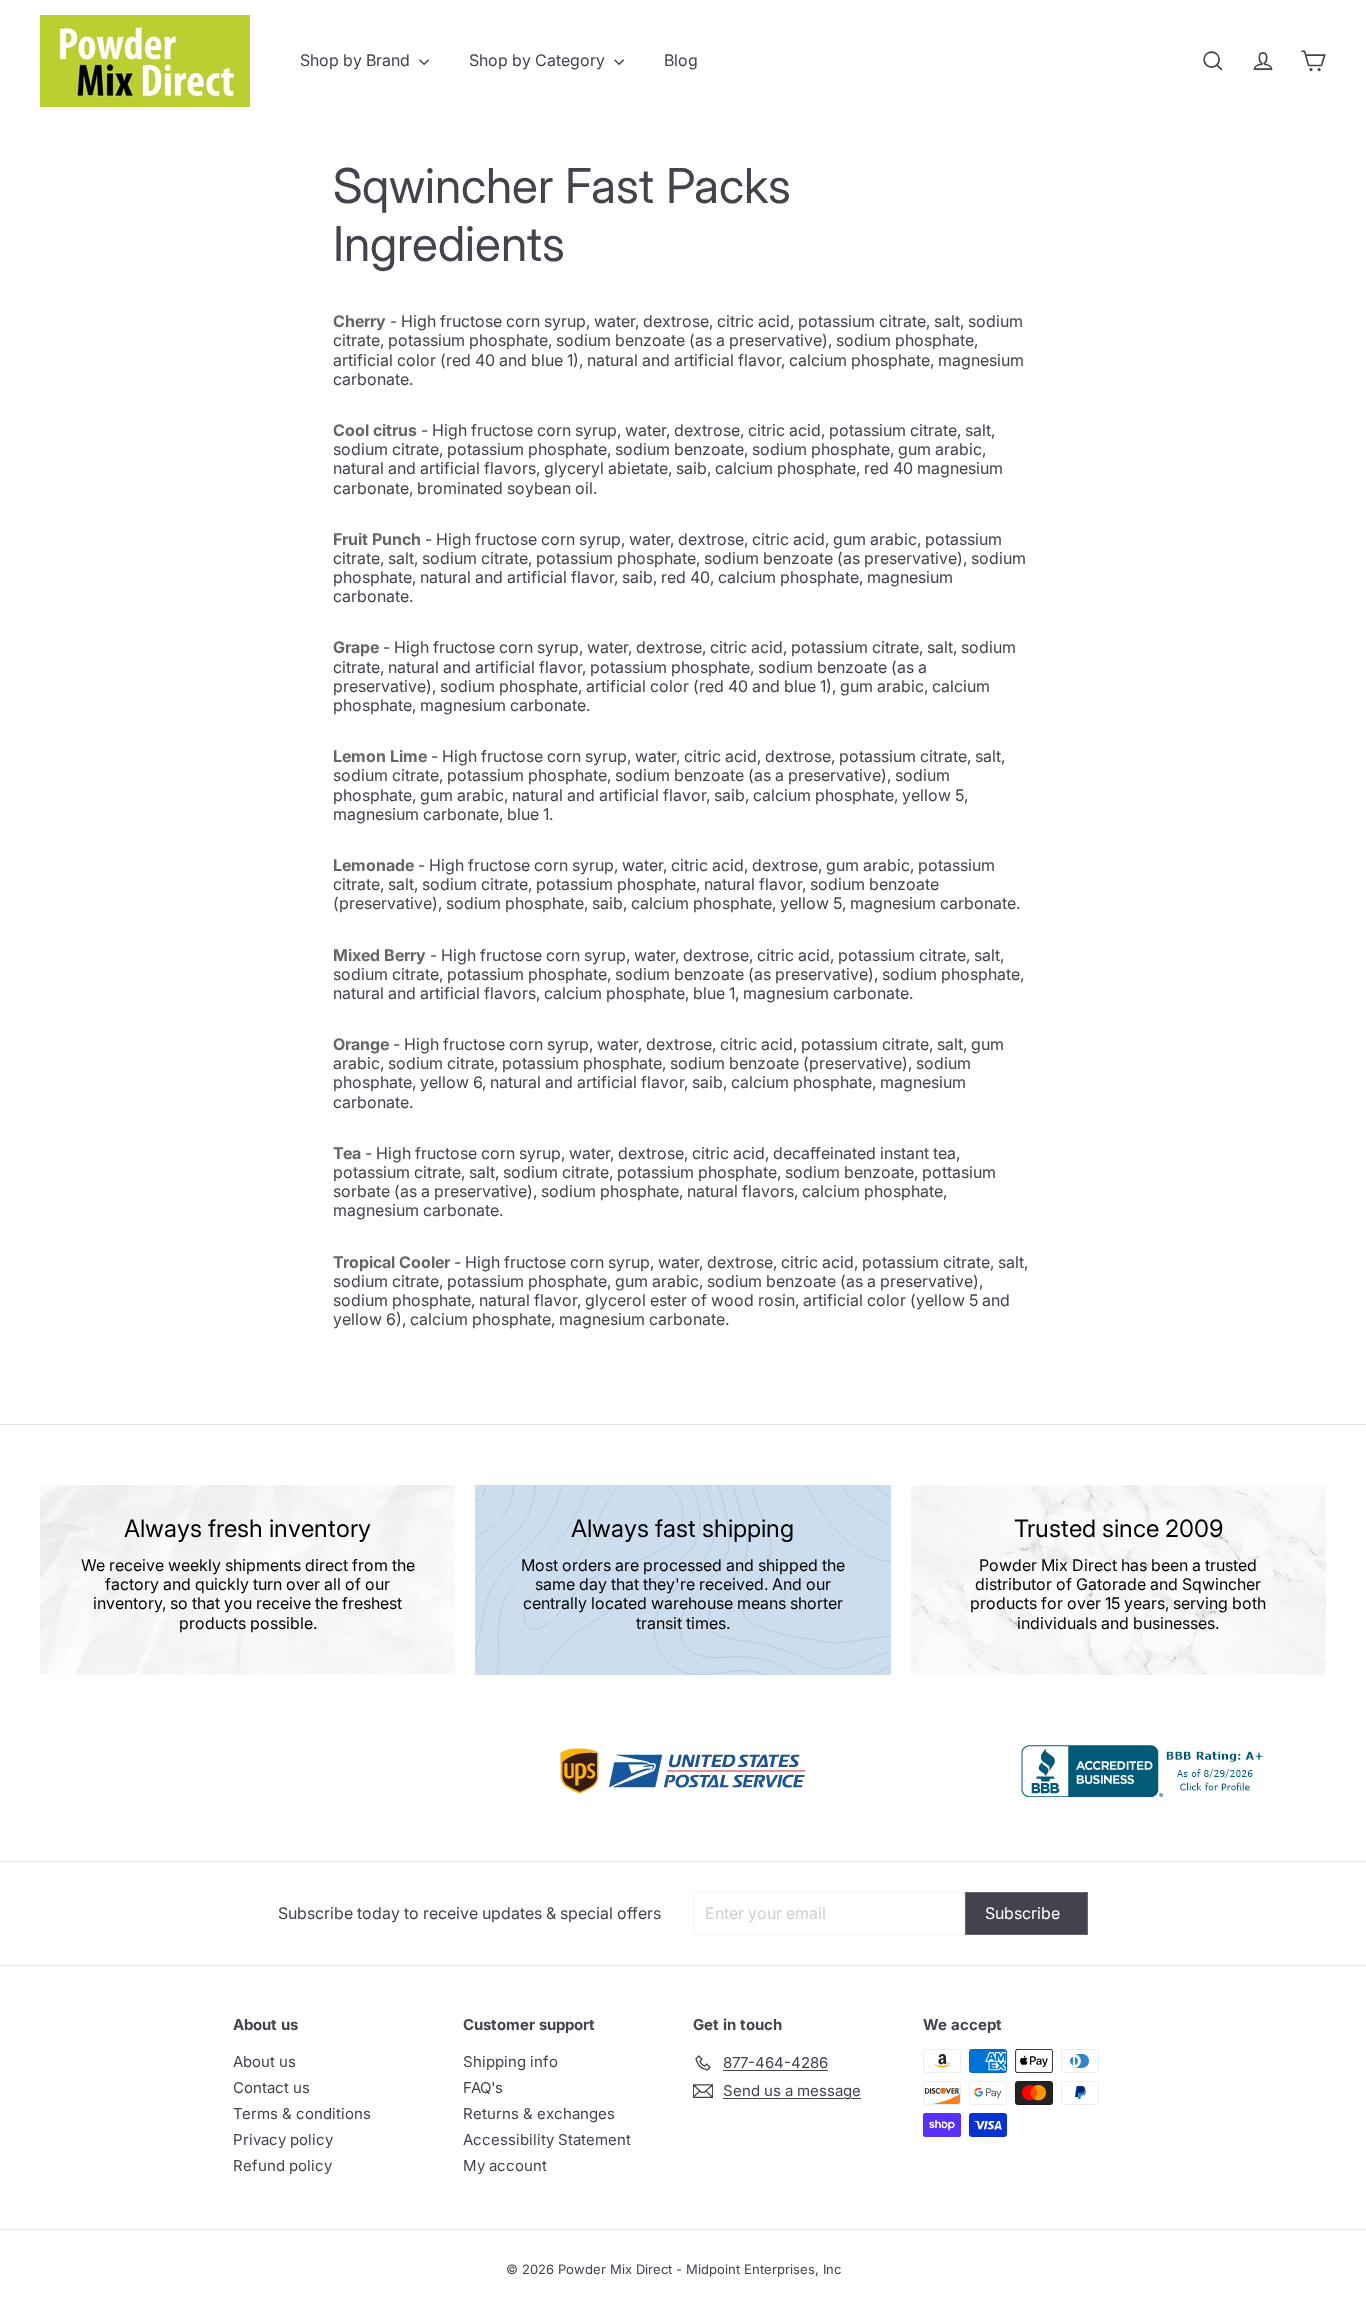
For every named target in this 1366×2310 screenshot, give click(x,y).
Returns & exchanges (539, 2113)
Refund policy (282, 2165)
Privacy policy (283, 2139)
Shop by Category (539, 60)
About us (264, 2061)
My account (505, 2165)
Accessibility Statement (547, 2139)
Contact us (271, 2087)
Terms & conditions (302, 2113)
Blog (681, 60)
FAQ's (483, 2087)
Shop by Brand (357, 60)
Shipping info (510, 2061)
